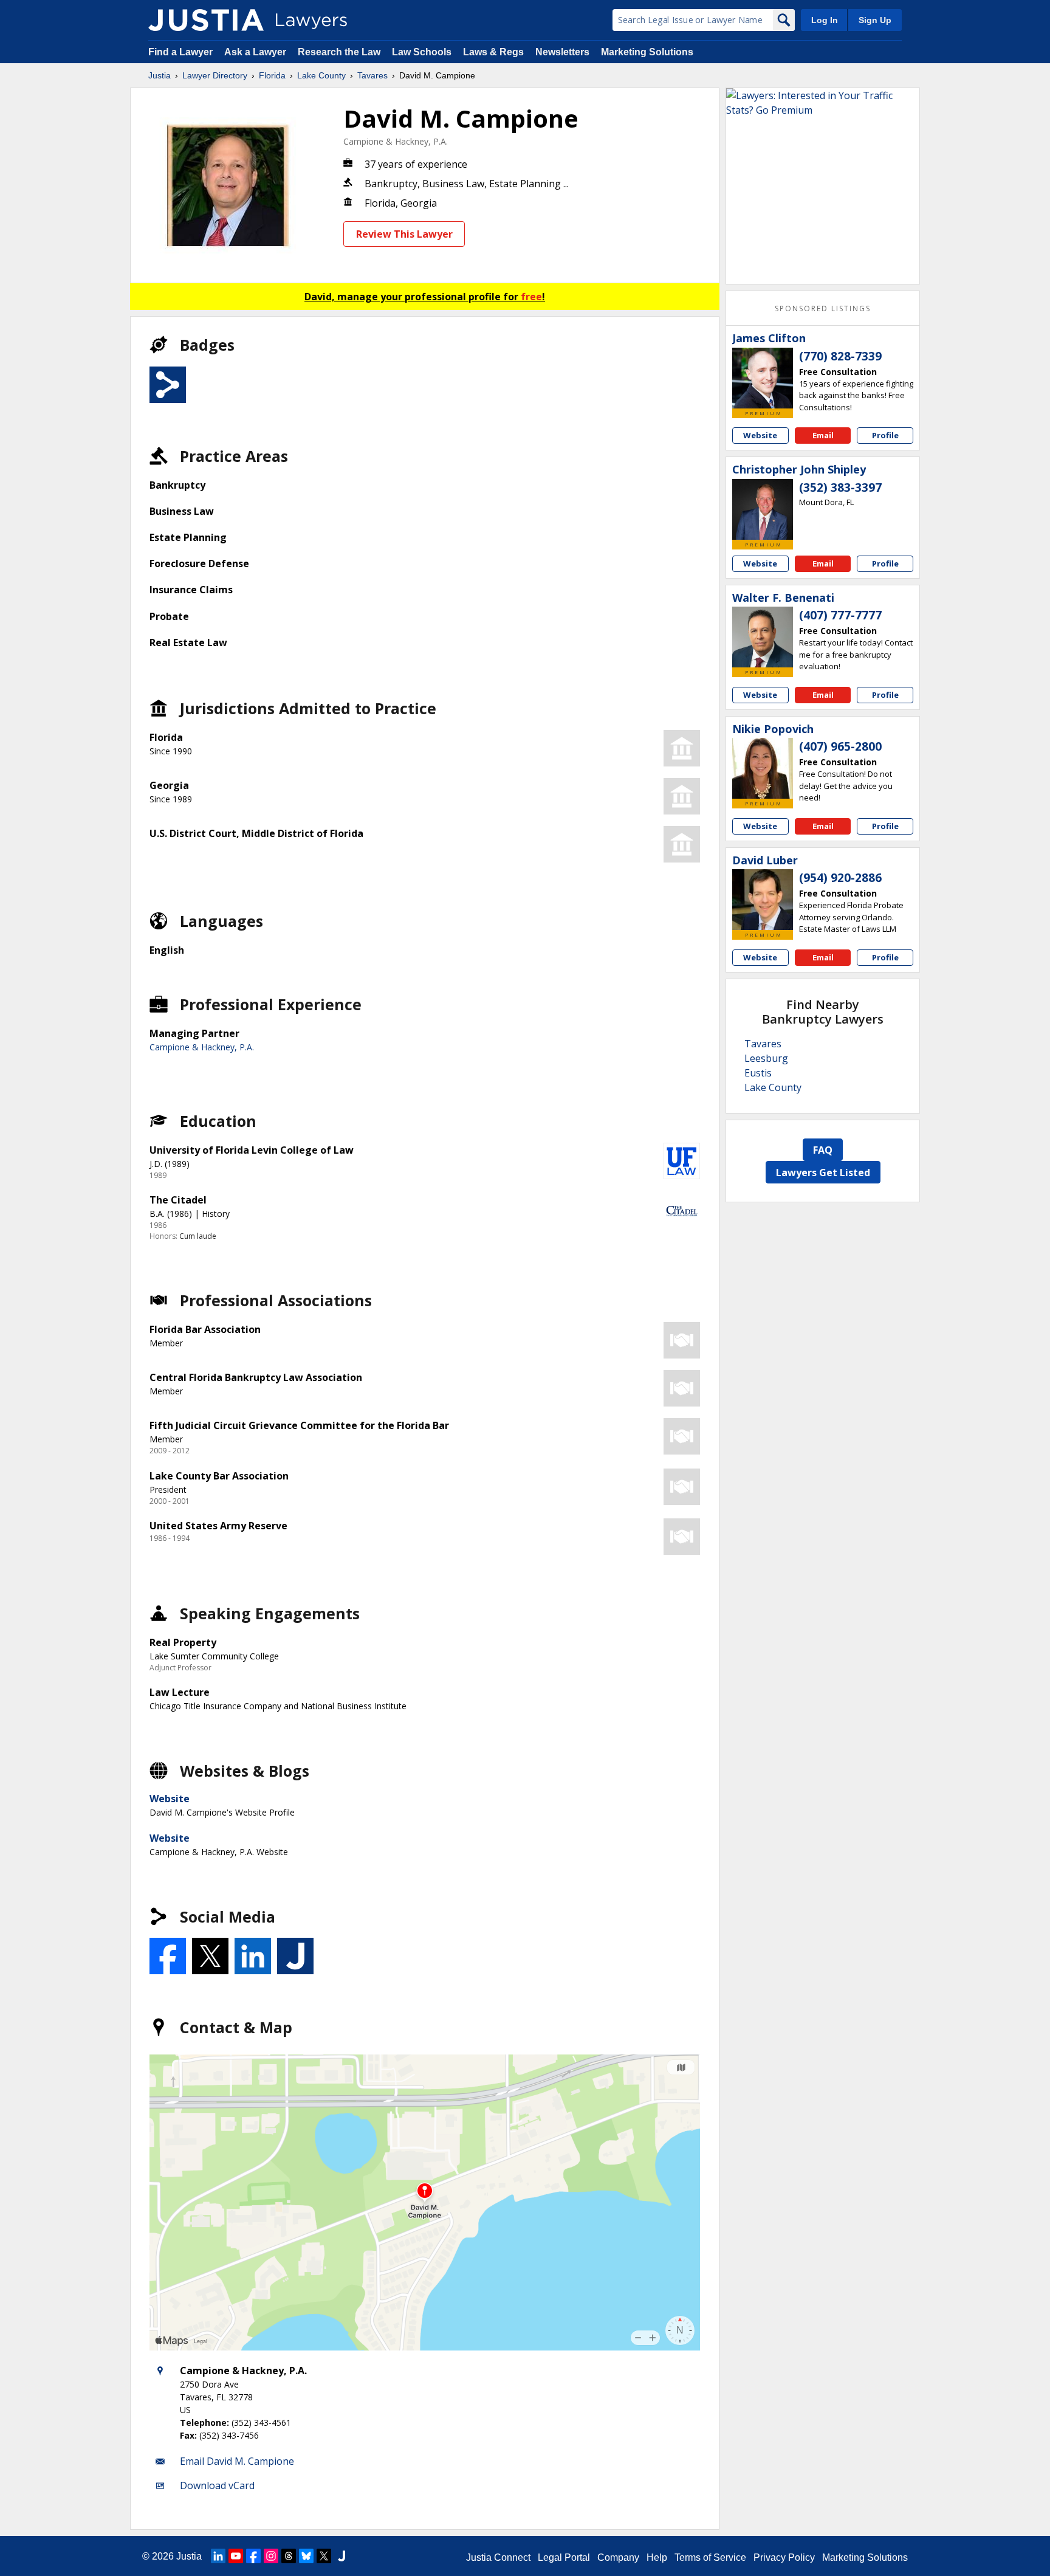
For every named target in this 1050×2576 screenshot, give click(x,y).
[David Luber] (763, 900)
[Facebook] (253, 2556)
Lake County (321, 75)
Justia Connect (498, 2557)
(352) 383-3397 (840, 487)
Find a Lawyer (180, 52)
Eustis (758, 1073)
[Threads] (289, 2556)
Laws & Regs (493, 52)
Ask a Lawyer (256, 52)
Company (618, 2557)
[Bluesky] (306, 2556)
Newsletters (562, 52)
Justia (160, 75)
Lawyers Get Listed (823, 1173)
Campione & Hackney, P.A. (396, 141)
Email (823, 435)
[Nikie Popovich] (763, 768)
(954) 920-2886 (840, 878)
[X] (324, 2556)
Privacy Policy (784, 2557)
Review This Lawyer (404, 234)
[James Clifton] (763, 378)
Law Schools (422, 52)
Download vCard (217, 2485)
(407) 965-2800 (840, 746)
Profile (885, 435)
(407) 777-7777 (840, 615)
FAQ (823, 1150)
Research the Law (339, 52)
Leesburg (766, 1058)
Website (170, 1799)
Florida (272, 75)
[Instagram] (271, 2556)
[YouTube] (236, 2556)
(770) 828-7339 (840, 356)
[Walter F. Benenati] (763, 637)
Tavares (372, 75)
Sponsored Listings (823, 308)
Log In (825, 20)
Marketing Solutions (647, 52)
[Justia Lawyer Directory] (206, 20)
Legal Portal (564, 2557)
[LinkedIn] (218, 2556)
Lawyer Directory (215, 75)
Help (657, 2557)
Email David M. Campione (237, 2461)
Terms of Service (710, 2557)
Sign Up (875, 20)
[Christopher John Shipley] (763, 509)
